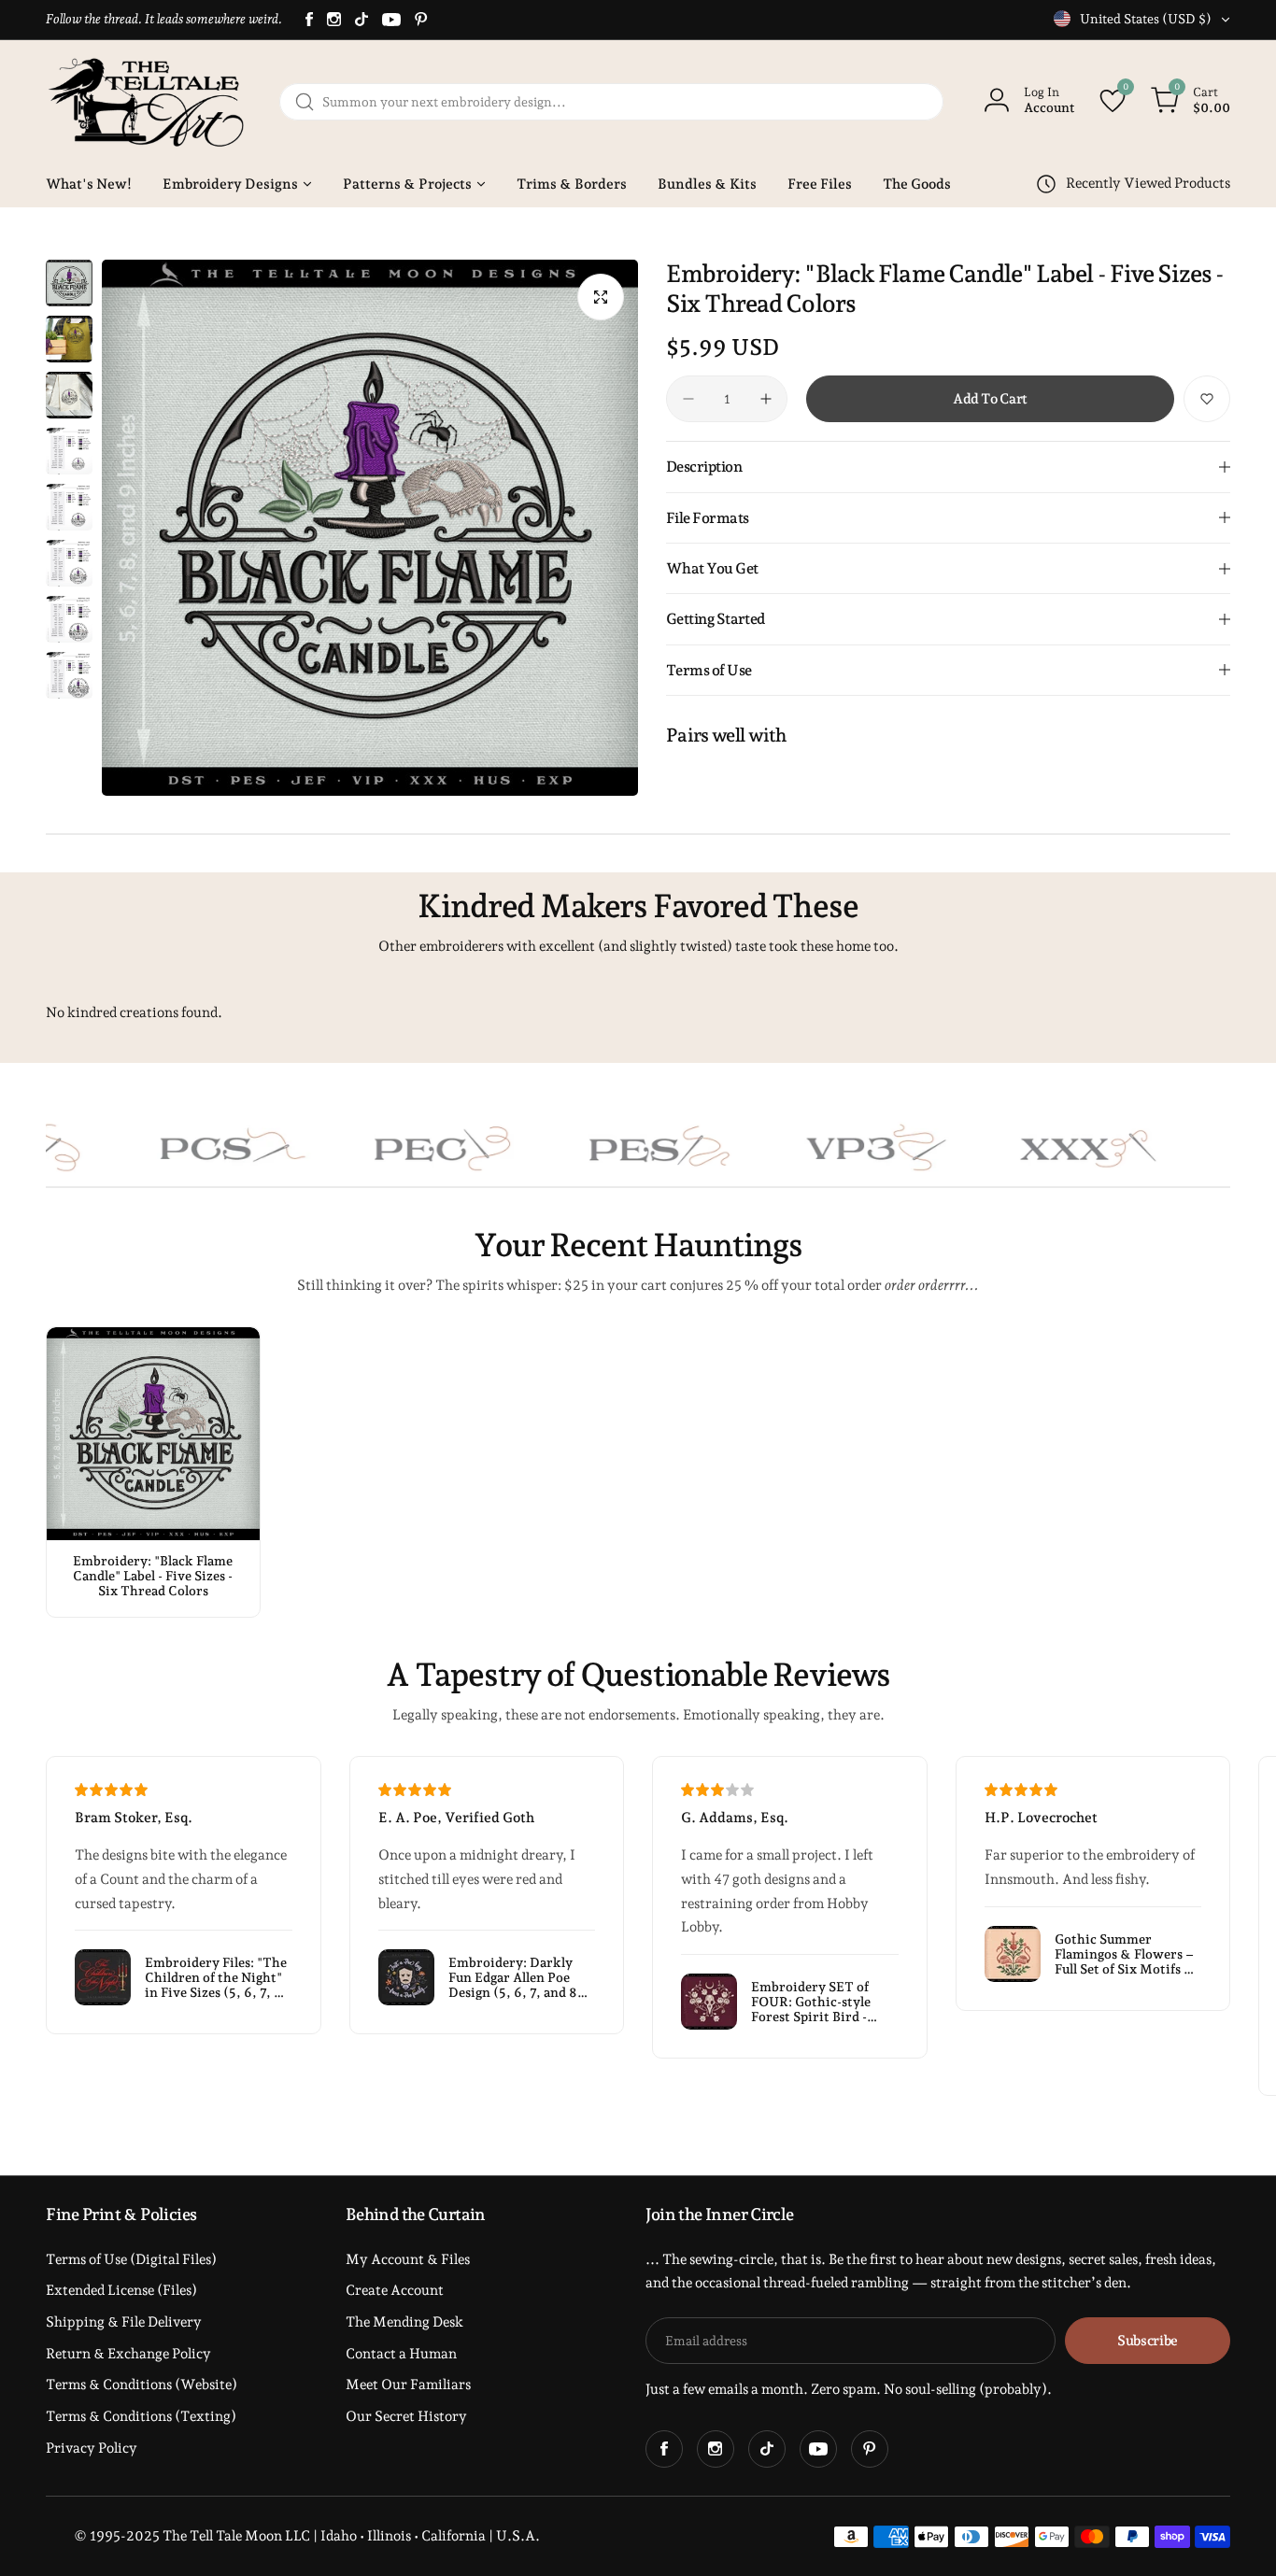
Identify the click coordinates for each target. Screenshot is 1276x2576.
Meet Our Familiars (408, 2385)
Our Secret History (406, 2416)
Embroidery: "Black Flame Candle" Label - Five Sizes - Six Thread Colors (153, 1576)
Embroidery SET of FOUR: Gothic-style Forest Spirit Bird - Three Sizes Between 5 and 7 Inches (820, 2002)
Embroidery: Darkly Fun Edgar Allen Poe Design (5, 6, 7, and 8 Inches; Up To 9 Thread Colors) (520, 1977)
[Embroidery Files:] (103, 1977)
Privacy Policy (92, 2448)
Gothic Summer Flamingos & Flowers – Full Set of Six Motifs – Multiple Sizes (1124, 1954)
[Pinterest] (421, 19)
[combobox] (611, 102)
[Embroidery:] (153, 1434)
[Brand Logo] (135, 1148)
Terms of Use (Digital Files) (131, 2259)
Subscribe (1148, 2341)
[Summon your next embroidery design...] (305, 102)
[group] (370, 528)
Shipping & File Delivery (124, 2322)
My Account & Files (408, 2259)
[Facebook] (309, 19)
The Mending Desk (404, 2322)
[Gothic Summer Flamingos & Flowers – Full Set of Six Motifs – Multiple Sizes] (1013, 1954)
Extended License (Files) (121, 2290)
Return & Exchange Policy (128, 2354)
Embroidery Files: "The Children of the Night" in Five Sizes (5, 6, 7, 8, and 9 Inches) (216, 1977)
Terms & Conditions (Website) (142, 2385)
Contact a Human (401, 2354)
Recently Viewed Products (1148, 183)
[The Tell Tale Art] (149, 102)
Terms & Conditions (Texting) (141, 2416)
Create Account (395, 2290)
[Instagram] (334, 19)
